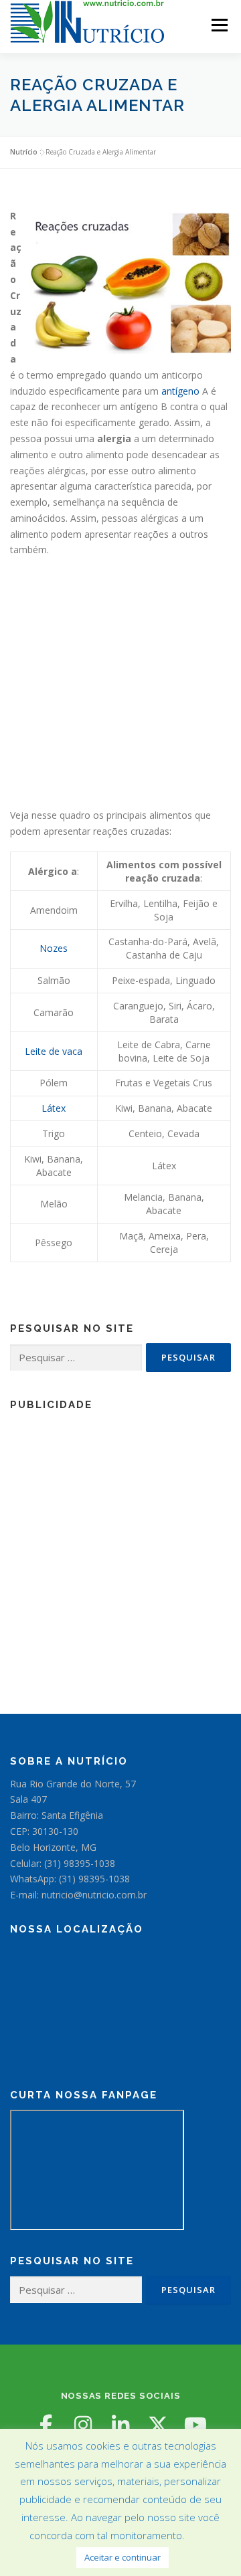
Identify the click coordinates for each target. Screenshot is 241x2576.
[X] (158, 2425)
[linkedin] (120, 2425)
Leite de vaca (54, 1051)
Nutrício (24, 152)
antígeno (180, 391)
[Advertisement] (120, 687)
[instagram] (83, 2425)
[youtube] (195, 2425)
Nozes (54, 948)
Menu (219, 25)
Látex (54, 1108)
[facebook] (46, 2425)
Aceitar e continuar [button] (123, 2557)
